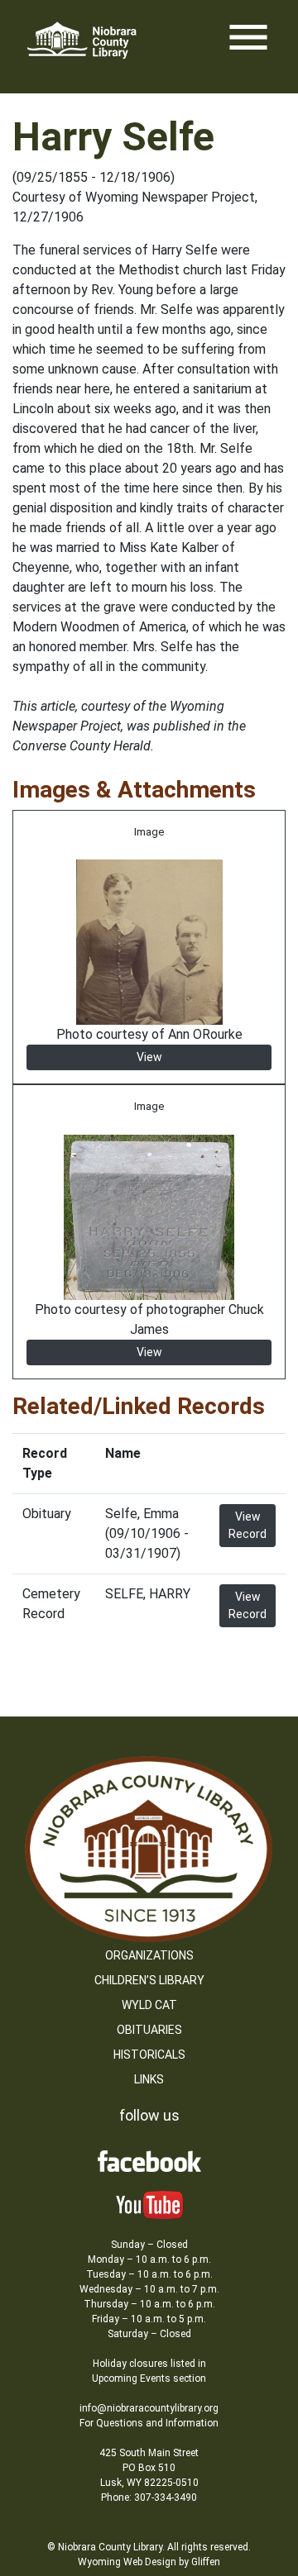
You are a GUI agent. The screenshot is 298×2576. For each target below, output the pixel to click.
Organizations (149, 1955)
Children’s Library (149, 1980)
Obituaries (149, 2030)
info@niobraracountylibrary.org (149, 2408)
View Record (248, 1525)
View (149, 1057)
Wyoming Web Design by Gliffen (149, 2562)
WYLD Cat (149, 2005)
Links (149, 2079)
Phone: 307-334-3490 (149, 2497)
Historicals (149, 2055)
